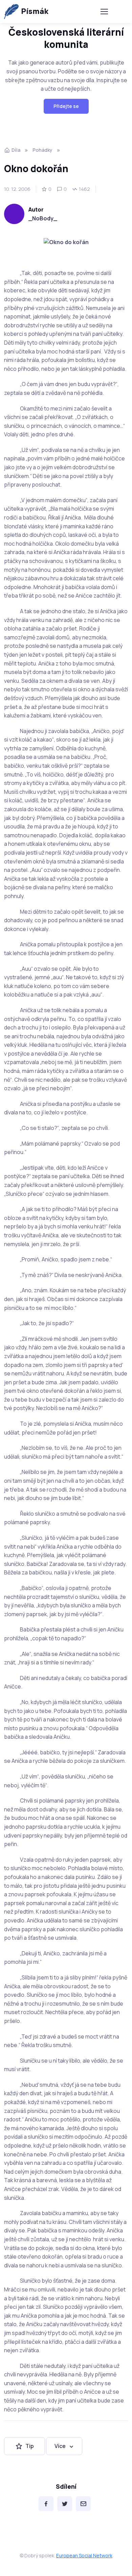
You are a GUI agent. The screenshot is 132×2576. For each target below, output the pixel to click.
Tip (30, 2446)
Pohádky (42, 150)
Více (60, 2446)
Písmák (35, 11)
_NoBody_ (43, 218)
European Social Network (84, 2555)
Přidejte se (66, 106)
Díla (16, 150)
